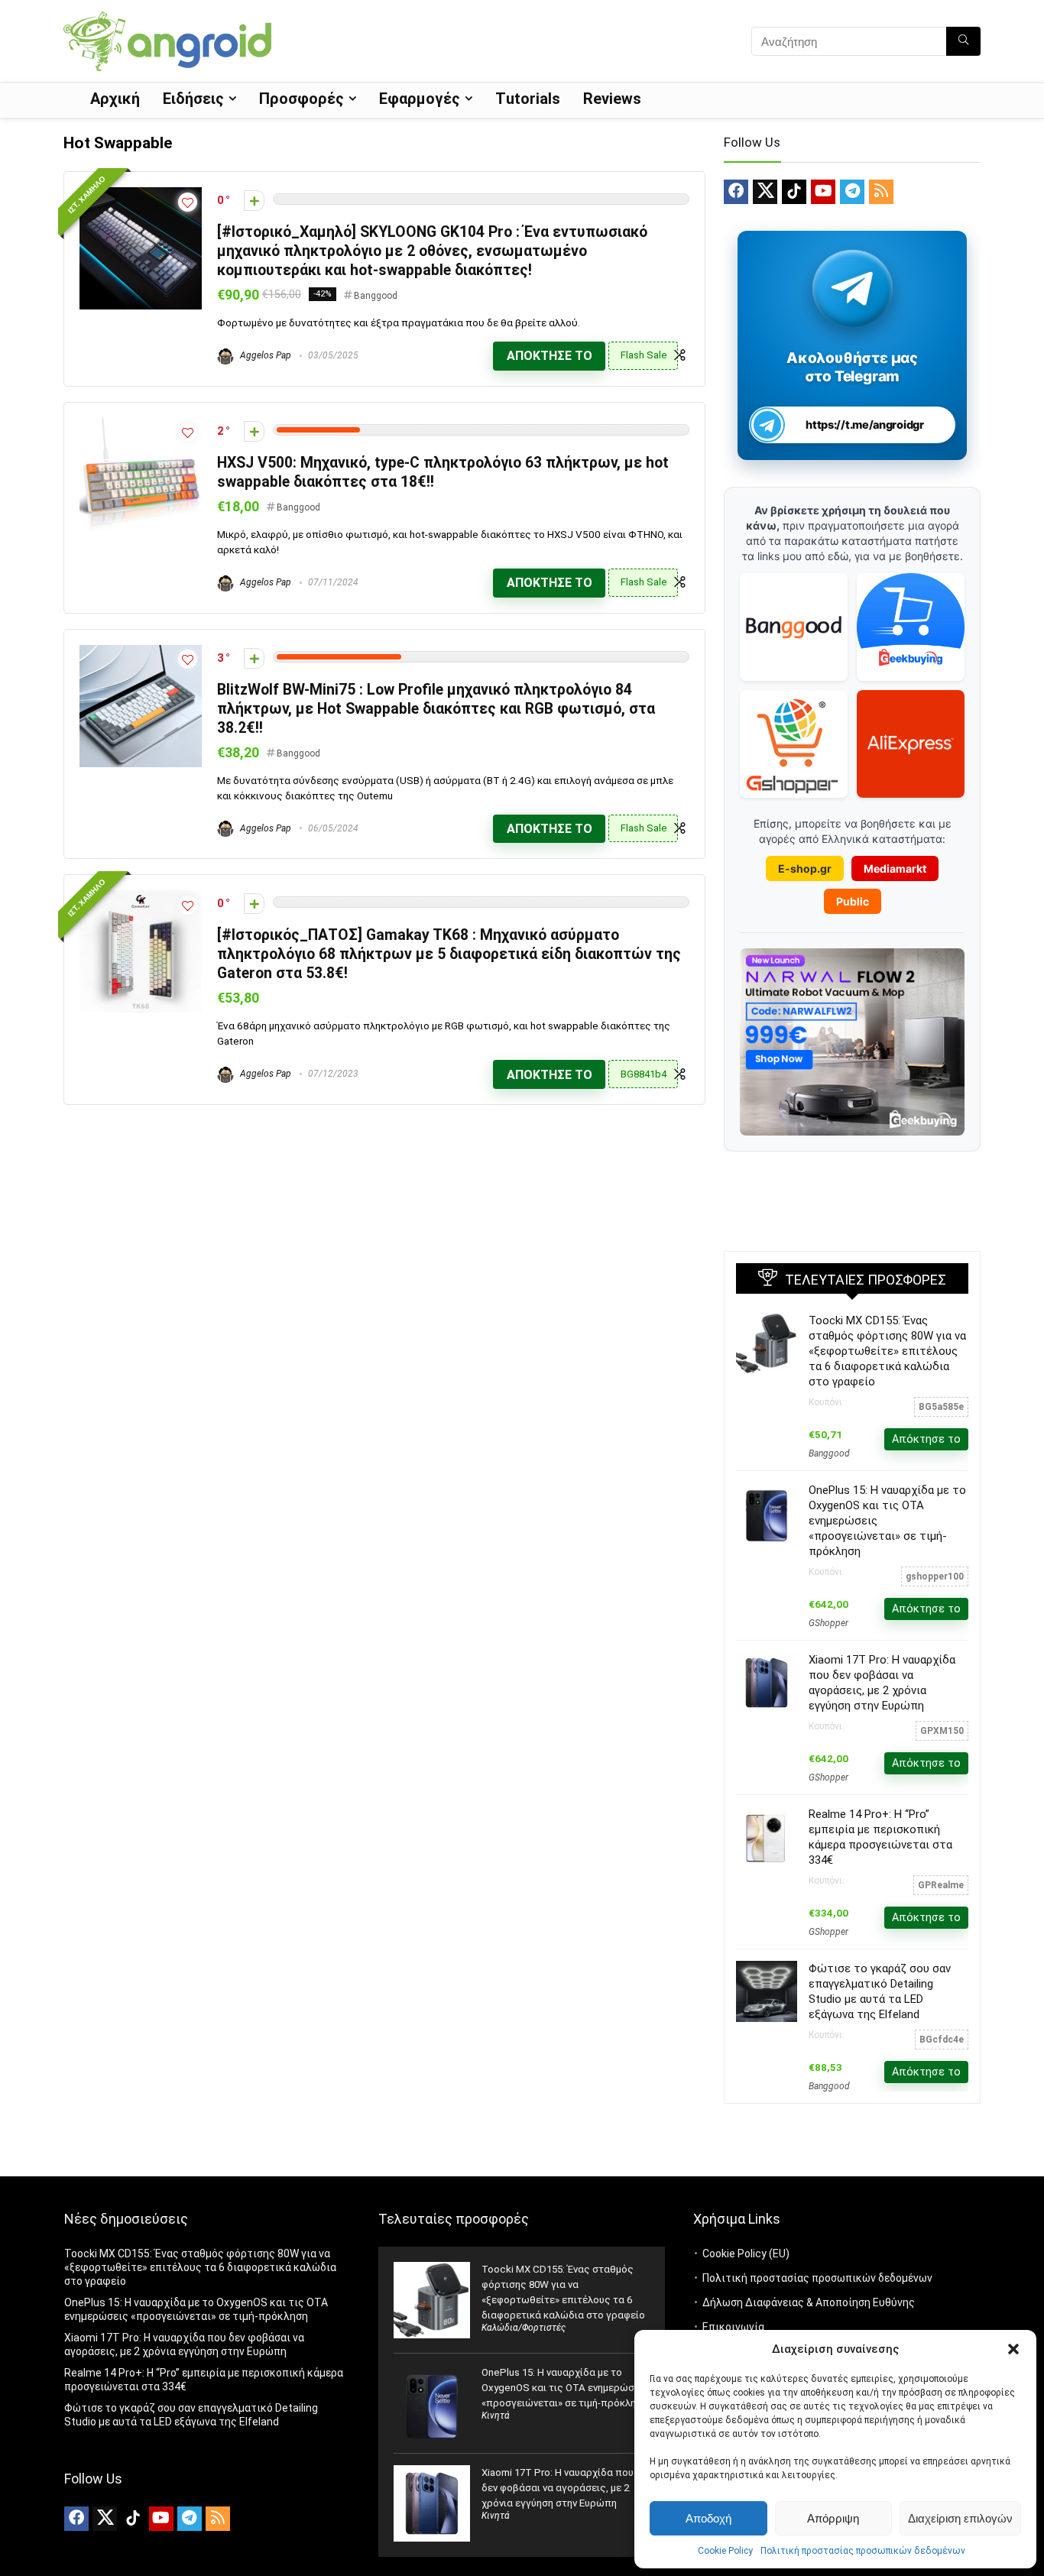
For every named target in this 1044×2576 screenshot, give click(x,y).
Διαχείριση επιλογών (960, 2518)
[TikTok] (794, 192)
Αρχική (115, 99)
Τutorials (528, 99)
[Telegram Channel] (853, 288)
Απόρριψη (833, 2518)
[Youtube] (823, 192)
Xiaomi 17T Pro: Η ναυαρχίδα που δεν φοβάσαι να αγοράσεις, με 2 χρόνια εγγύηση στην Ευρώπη (558, 2488)
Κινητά (496, 2416)
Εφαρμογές (420, 99)
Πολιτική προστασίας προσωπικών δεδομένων (863, 2551)
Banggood (376, 296)
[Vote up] (254, 201)
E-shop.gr (805, 868)
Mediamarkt (895, 868)
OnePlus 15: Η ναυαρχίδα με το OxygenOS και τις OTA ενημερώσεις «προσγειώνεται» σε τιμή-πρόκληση (565, 2388)
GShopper (828, 1623)
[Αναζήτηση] (963, 41)
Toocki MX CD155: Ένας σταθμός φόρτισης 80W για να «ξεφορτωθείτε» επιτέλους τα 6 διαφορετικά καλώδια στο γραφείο (887, 1351)
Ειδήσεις (193, 99)
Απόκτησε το (550, 356)
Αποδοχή (708, 2518)
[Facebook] (736, 192)
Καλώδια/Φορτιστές (524, 2328)
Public (853, 901)
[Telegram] (852, 192)
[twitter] (765, 192)
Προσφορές (302, 99)
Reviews (612, 99)
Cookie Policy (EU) (746, 2254)
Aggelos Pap (264, 355)
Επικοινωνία (733, 2327)
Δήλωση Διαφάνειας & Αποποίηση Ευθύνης (809, 2302)
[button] (1013, 2349)
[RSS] (881, 192)
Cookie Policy (725, 2551)
